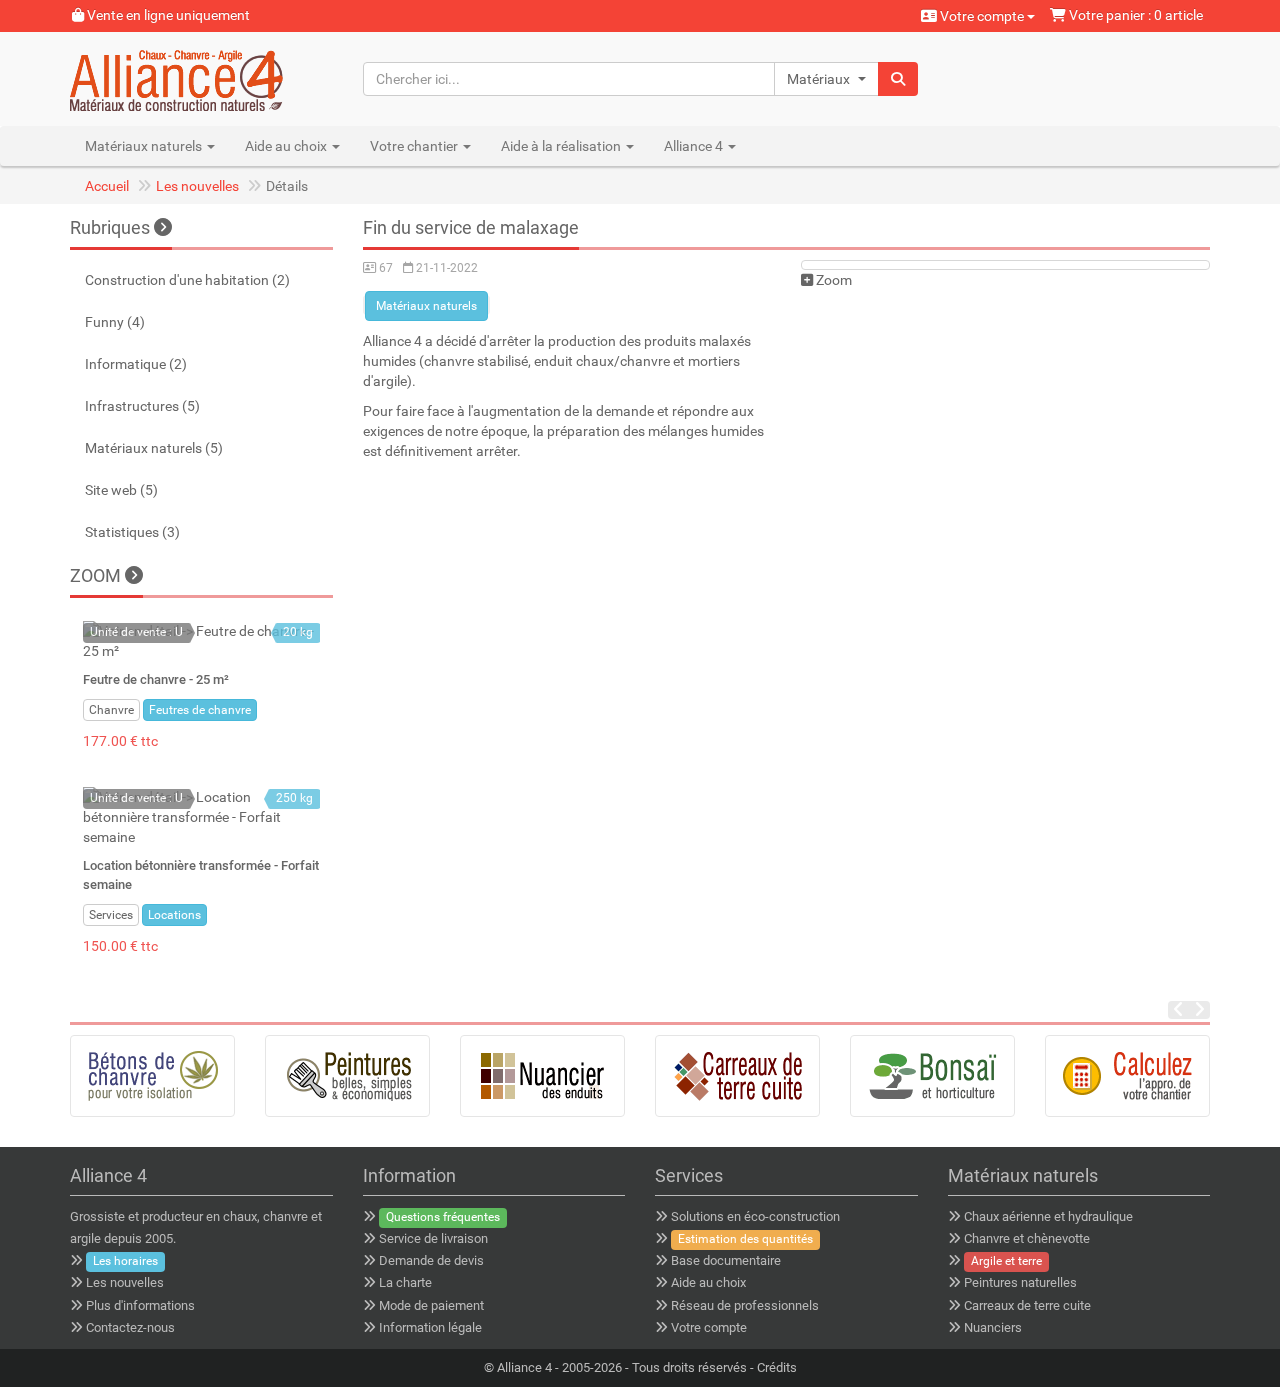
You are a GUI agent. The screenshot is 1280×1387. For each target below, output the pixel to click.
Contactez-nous (130, 1327)
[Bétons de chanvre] (152, 1076)
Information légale (430, 1327)
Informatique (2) (136, 364)
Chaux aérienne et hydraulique (1048, 1216)
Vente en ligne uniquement (167, 15)
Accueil (107, 186)
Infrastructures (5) (142, 406)
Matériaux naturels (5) (154, 448)
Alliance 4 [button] (695, 146)
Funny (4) (115, 322)
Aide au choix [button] (287, 146)
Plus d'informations (140, 1305)
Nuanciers (993, 1327)
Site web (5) (121, 490)
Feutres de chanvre (200, 710)
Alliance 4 (524, 1367)
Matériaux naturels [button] (145, 146)
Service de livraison (433, 1238)
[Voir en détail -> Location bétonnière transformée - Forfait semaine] (201, 817)
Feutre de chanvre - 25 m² (156, 679)
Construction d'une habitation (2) (187, 280)
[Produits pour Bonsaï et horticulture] (932, 1076)
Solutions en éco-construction (755, 1216)
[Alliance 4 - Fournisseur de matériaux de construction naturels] (201, 79)
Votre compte (982, 16)
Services (111, 915)
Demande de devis (431, 1260)
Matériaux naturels (426, 306)
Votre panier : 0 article (1134, 15)
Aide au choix (708, 1282)
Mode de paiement (431, 1305)
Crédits (777, 1367)
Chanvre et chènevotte (1027, 1238)
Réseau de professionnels (745, 1305)
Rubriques (110, 227)
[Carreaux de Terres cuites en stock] (737, 1076)
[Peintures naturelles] (347, 1076)
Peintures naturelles (1020, 1282)
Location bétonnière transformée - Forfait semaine (201, 874)
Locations (174, 915)
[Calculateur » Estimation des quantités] (1127, 1076)
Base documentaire (726, 1260)
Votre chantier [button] (415, 146)
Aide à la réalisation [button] (562, 146)
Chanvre (111, 710)
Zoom (832, 280)
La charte (405, 1282)
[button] (826, 79)
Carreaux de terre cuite (1027, 1305)
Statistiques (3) (132, 532)
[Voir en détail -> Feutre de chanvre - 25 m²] (201, 641)
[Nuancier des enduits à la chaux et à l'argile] (542, 1076)
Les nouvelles (197, 186)
